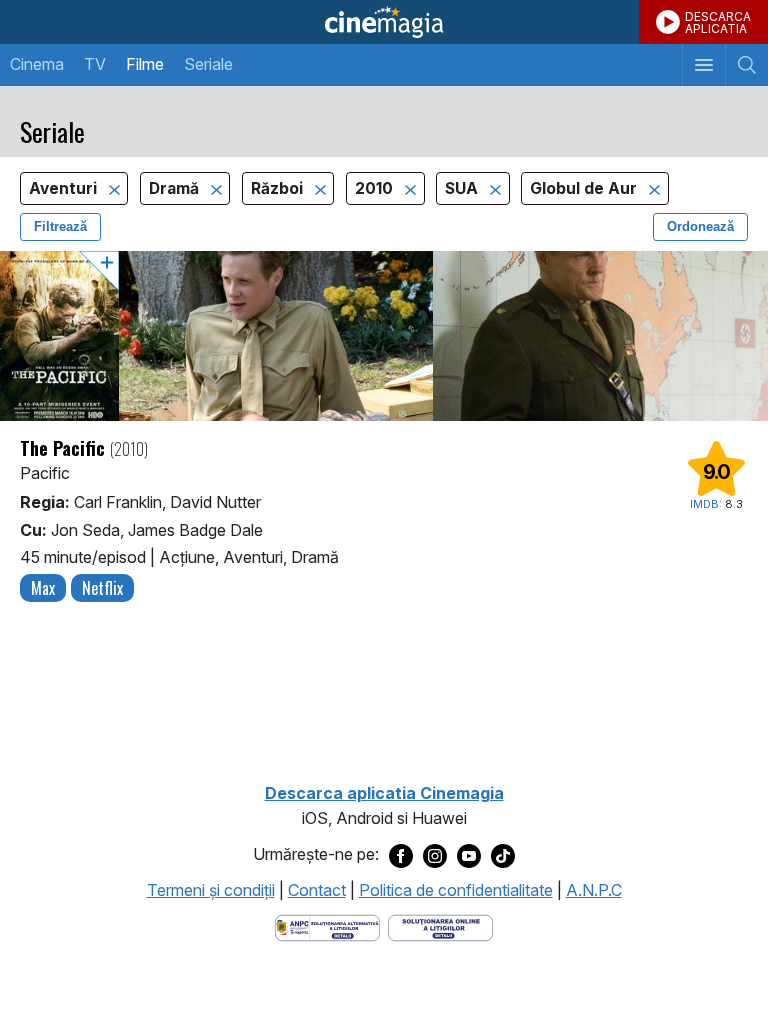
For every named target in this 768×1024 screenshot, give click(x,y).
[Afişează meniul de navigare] (703, 65)
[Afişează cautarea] (746, 65)
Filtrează (60, 226)
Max (43, 588)
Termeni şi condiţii (211, 890)
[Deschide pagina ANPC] (327, 927)
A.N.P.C (594, 890)
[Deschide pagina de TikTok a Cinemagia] (503, 855)
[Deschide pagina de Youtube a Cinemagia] (469, 855)
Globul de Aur (585, 188)
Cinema (37, 64)
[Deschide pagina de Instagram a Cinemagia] (435, 855)
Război (279, 188)
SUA (463, 188)
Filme (145, 64)
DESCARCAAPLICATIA (718, 22)
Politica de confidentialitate (456, 890)
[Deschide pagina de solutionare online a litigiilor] (440, 927)
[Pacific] (384, 336)
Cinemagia (384, 22)
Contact (317, 890)
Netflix (102, 588)
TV (95, 64)
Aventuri (65, 188)
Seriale (208, 64)
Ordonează (700, 226)
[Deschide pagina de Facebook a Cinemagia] (401, 855)
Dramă (176, 188)
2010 (376, 188)
